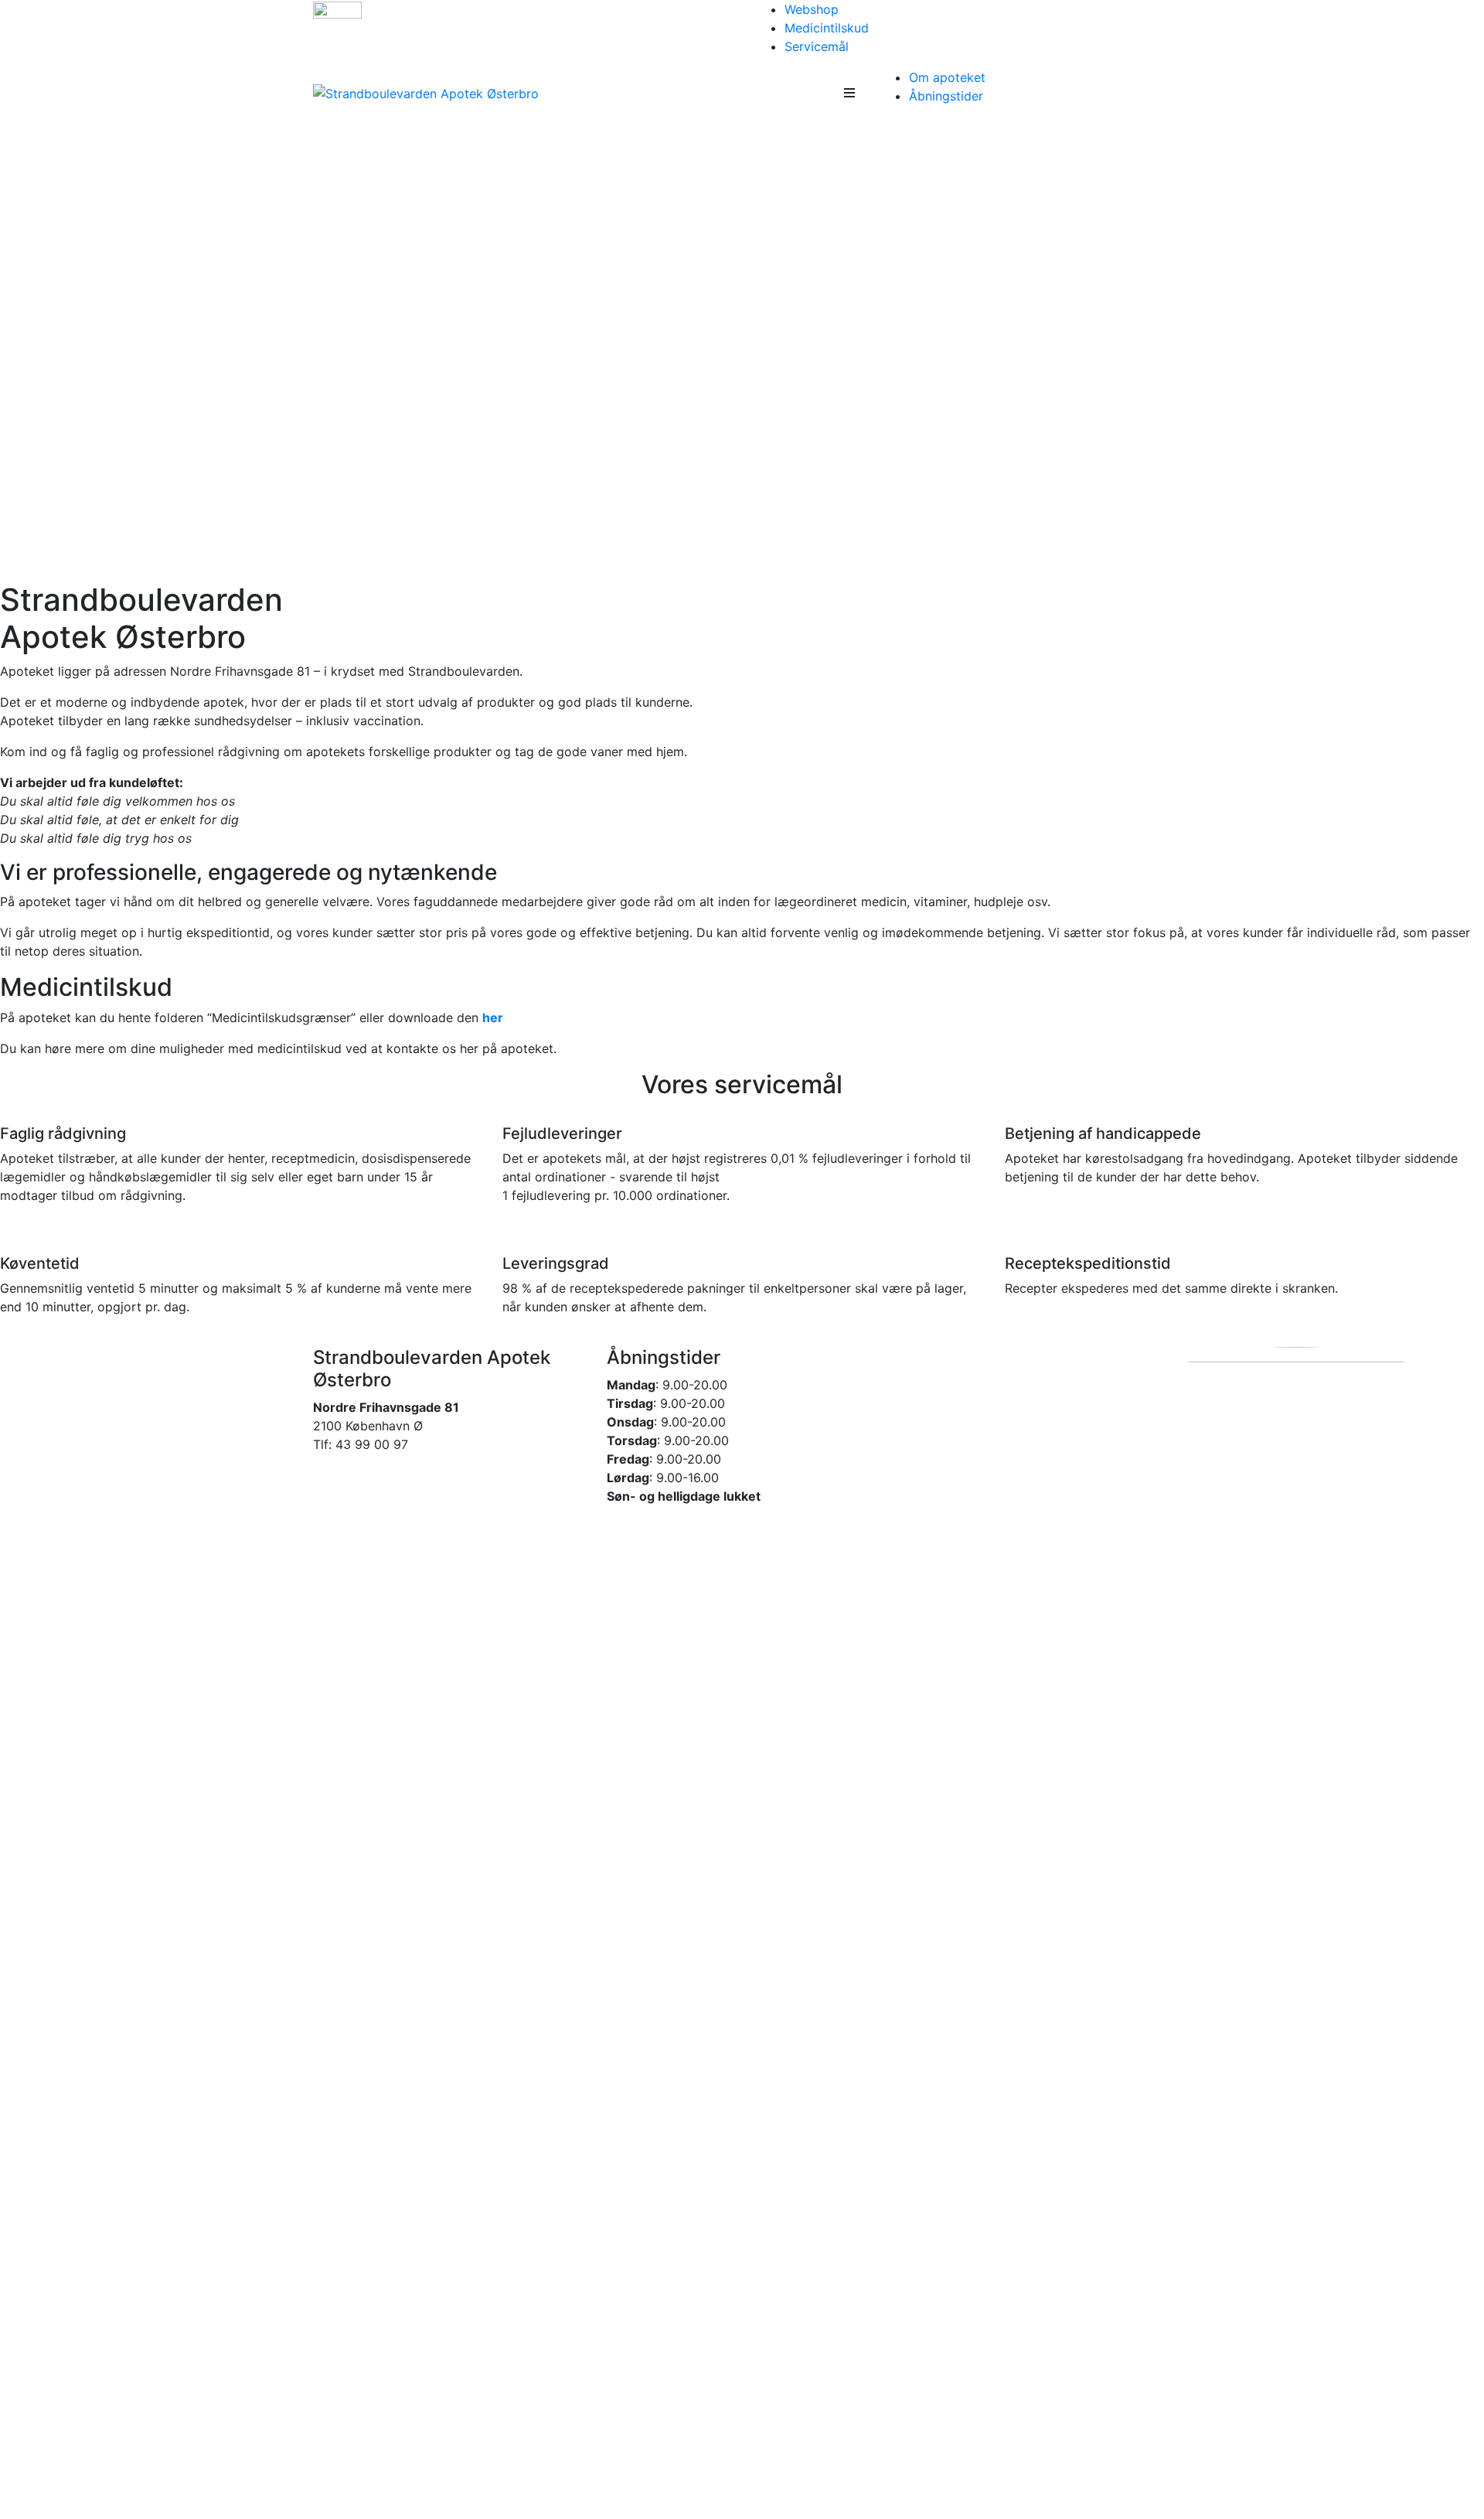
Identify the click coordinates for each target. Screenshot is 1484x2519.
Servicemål (817, 46)
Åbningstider (946, 96)
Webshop (812, 9)
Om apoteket (947, 77)
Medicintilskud (827, 28)
